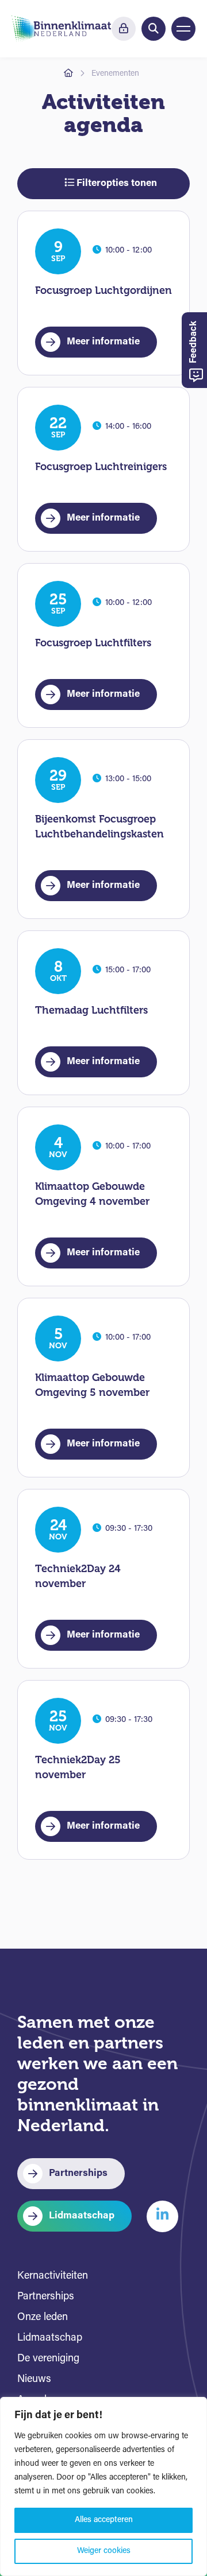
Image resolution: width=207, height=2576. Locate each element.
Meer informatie (103, 342)
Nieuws (34, 2380)
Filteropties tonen (116, 183)
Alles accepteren (104, 2520)
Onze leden (43, 2318)
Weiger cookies (104, 2551)
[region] (103, 2486)
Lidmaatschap (82, 2216)
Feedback (194, 343)
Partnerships (78, 2173)
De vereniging (48, 2359)
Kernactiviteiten (53, 2276)
